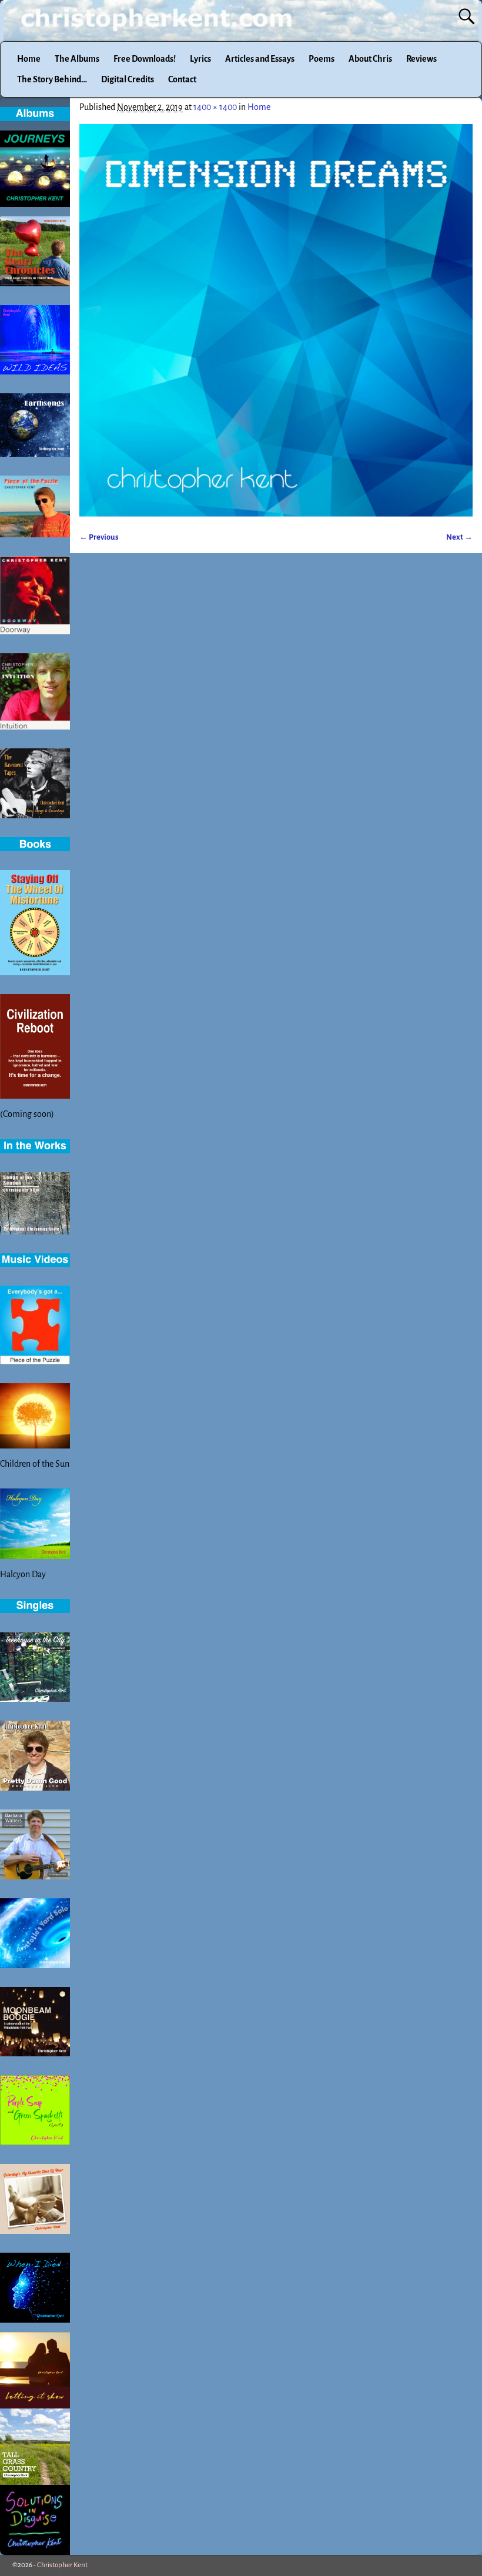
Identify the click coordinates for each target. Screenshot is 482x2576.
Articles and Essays (260, 59)
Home (29, 59)
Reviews (421, 59)
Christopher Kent (62, 2565)
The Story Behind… (52, 79)
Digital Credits (128, 79)
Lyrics (200, 59)
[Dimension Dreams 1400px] (276, 320)
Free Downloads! (145, 59)
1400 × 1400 (215, 107)
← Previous (99, 537)
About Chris (370, 59)
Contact (182, 79)
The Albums (77, 59)
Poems (322, 59)
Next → (459, 537)
